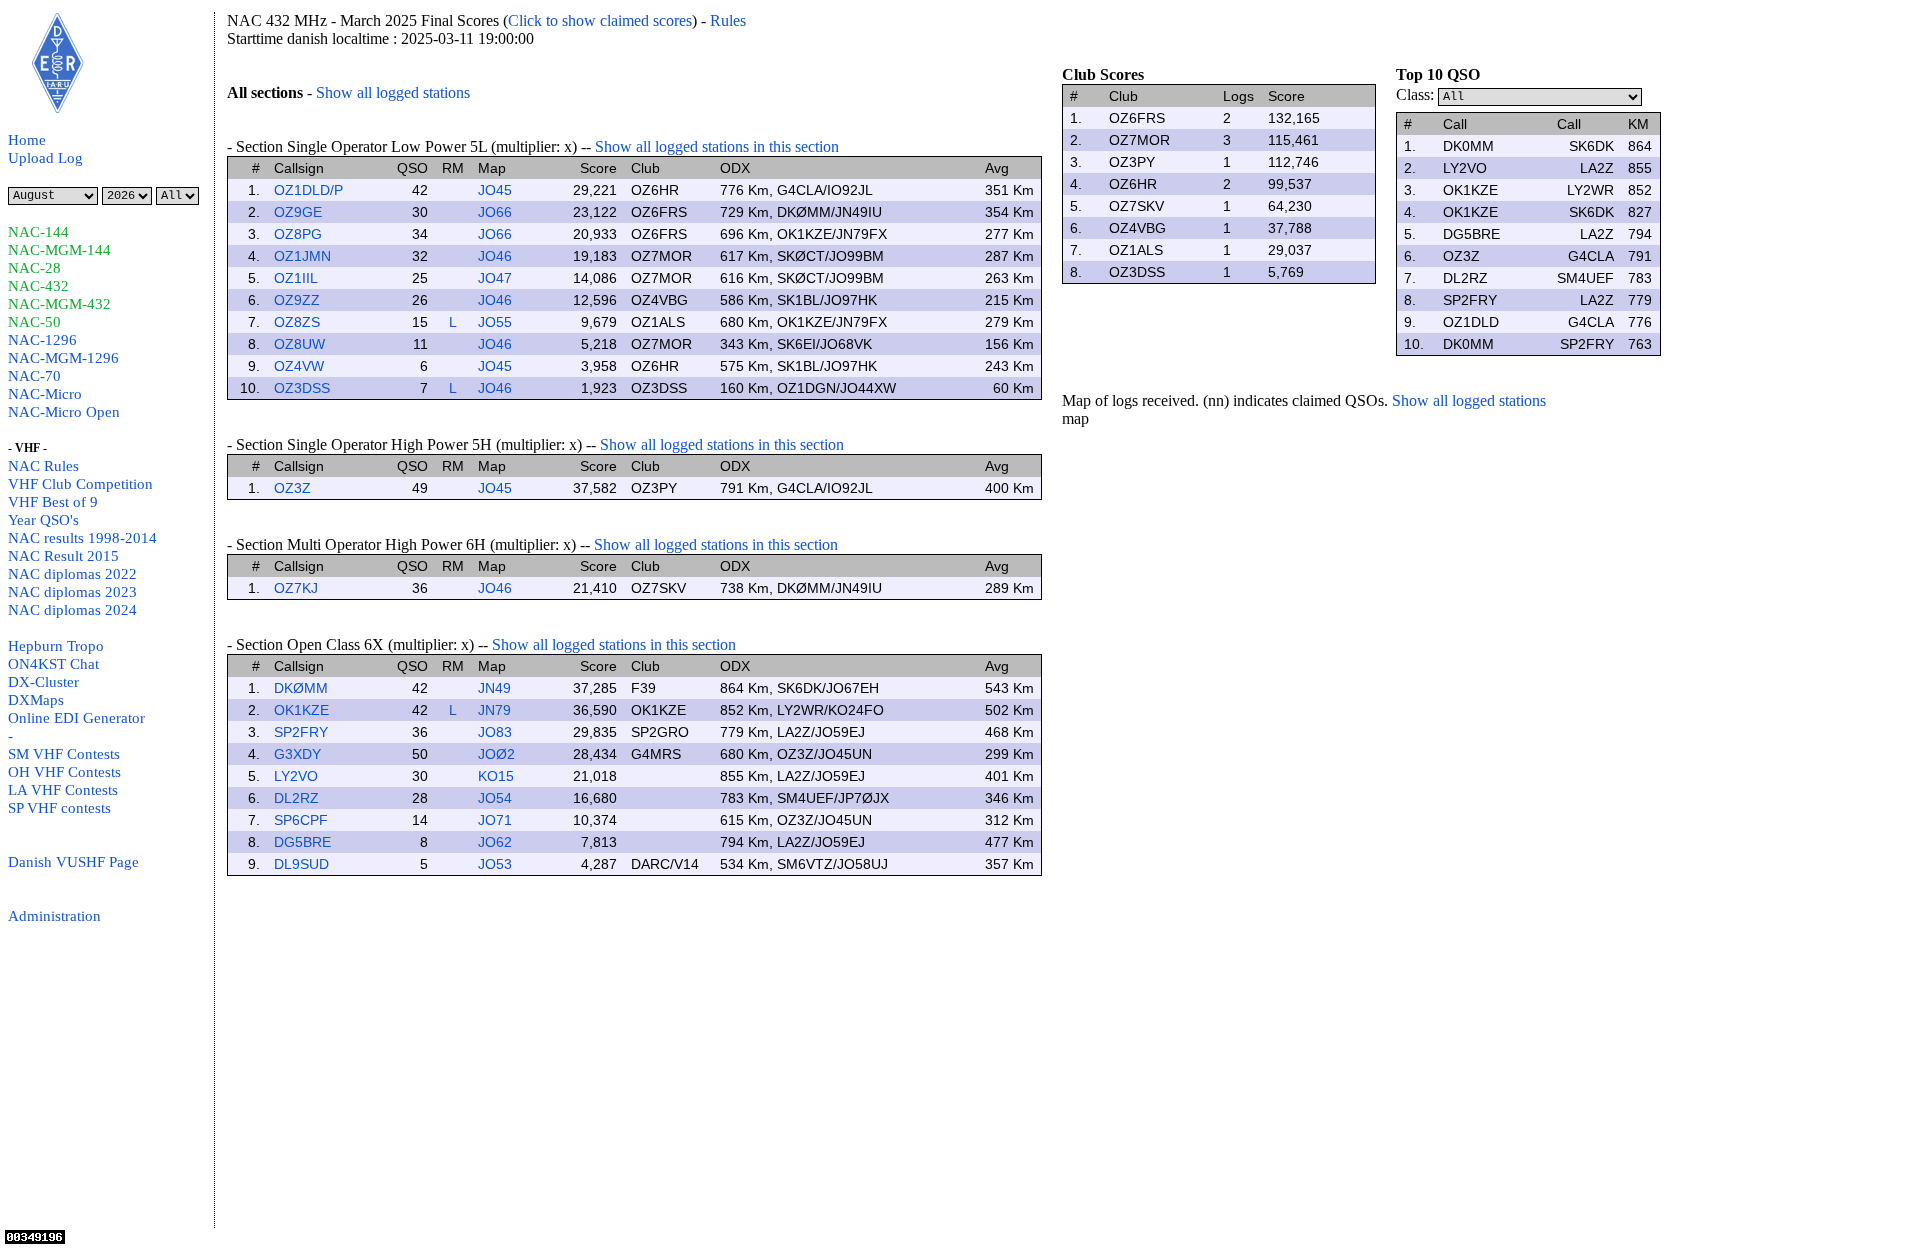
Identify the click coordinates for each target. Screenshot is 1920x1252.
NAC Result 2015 (63, 556)
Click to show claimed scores (600, 20)
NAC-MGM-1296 (63, 358)
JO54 (495, 798)
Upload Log (45, 158)
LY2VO (296, 776)
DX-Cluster (43, 682)
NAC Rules (43, 466)
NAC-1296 (42, 340)
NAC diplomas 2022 (72, 574)
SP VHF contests (59, 808)
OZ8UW (299, 344)
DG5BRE (302, 842)
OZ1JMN (302, 256)
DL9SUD (301, 864)
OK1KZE (301, 710)
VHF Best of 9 (53, 502)
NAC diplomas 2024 (72, 610)
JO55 (495, 322)
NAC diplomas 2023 (72, 592)
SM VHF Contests (64, 754)
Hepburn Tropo (56, 646)
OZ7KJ (296, 588)
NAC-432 (38, 286)
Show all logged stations (393, 92)
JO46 (495, 256)
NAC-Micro (45, 394)
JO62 (495, 842)
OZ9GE (298, 212)
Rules (728, 20)
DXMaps (36, 700)
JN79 (494, 710)
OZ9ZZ (297, 300)
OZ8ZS (297, 322)
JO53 (495, 864)
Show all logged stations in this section (717, 146)
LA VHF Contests (63, 790)
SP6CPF (301, 820)
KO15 (496, 776)
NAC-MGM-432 (59, 304)
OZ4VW (299, 366)
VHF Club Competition (80, 484)
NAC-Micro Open (64, 412)
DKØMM (301, 688)
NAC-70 (34, 376)
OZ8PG (298, 234)
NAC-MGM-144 (59, 250)
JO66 (495, 212)
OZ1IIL (296, 278)
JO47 (495, 278)
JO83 (495, 732)
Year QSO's (43, 520)
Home (27, 140)
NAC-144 (38, 232)
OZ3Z (292, 488)
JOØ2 (496, 754)
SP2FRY (301, 732)
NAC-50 (34, 322)
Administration (54, 916)
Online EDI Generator (76, 718)
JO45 (495, 190)
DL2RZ (296, 798)
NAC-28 (34, 268)
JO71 (495, 820)
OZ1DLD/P (308, 190)
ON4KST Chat (53, 664)
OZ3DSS (302, 388)
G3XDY (297, 754)
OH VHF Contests (64, 772)
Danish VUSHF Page (73, 862)
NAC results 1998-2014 (82, 538)
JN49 (494, 688)
